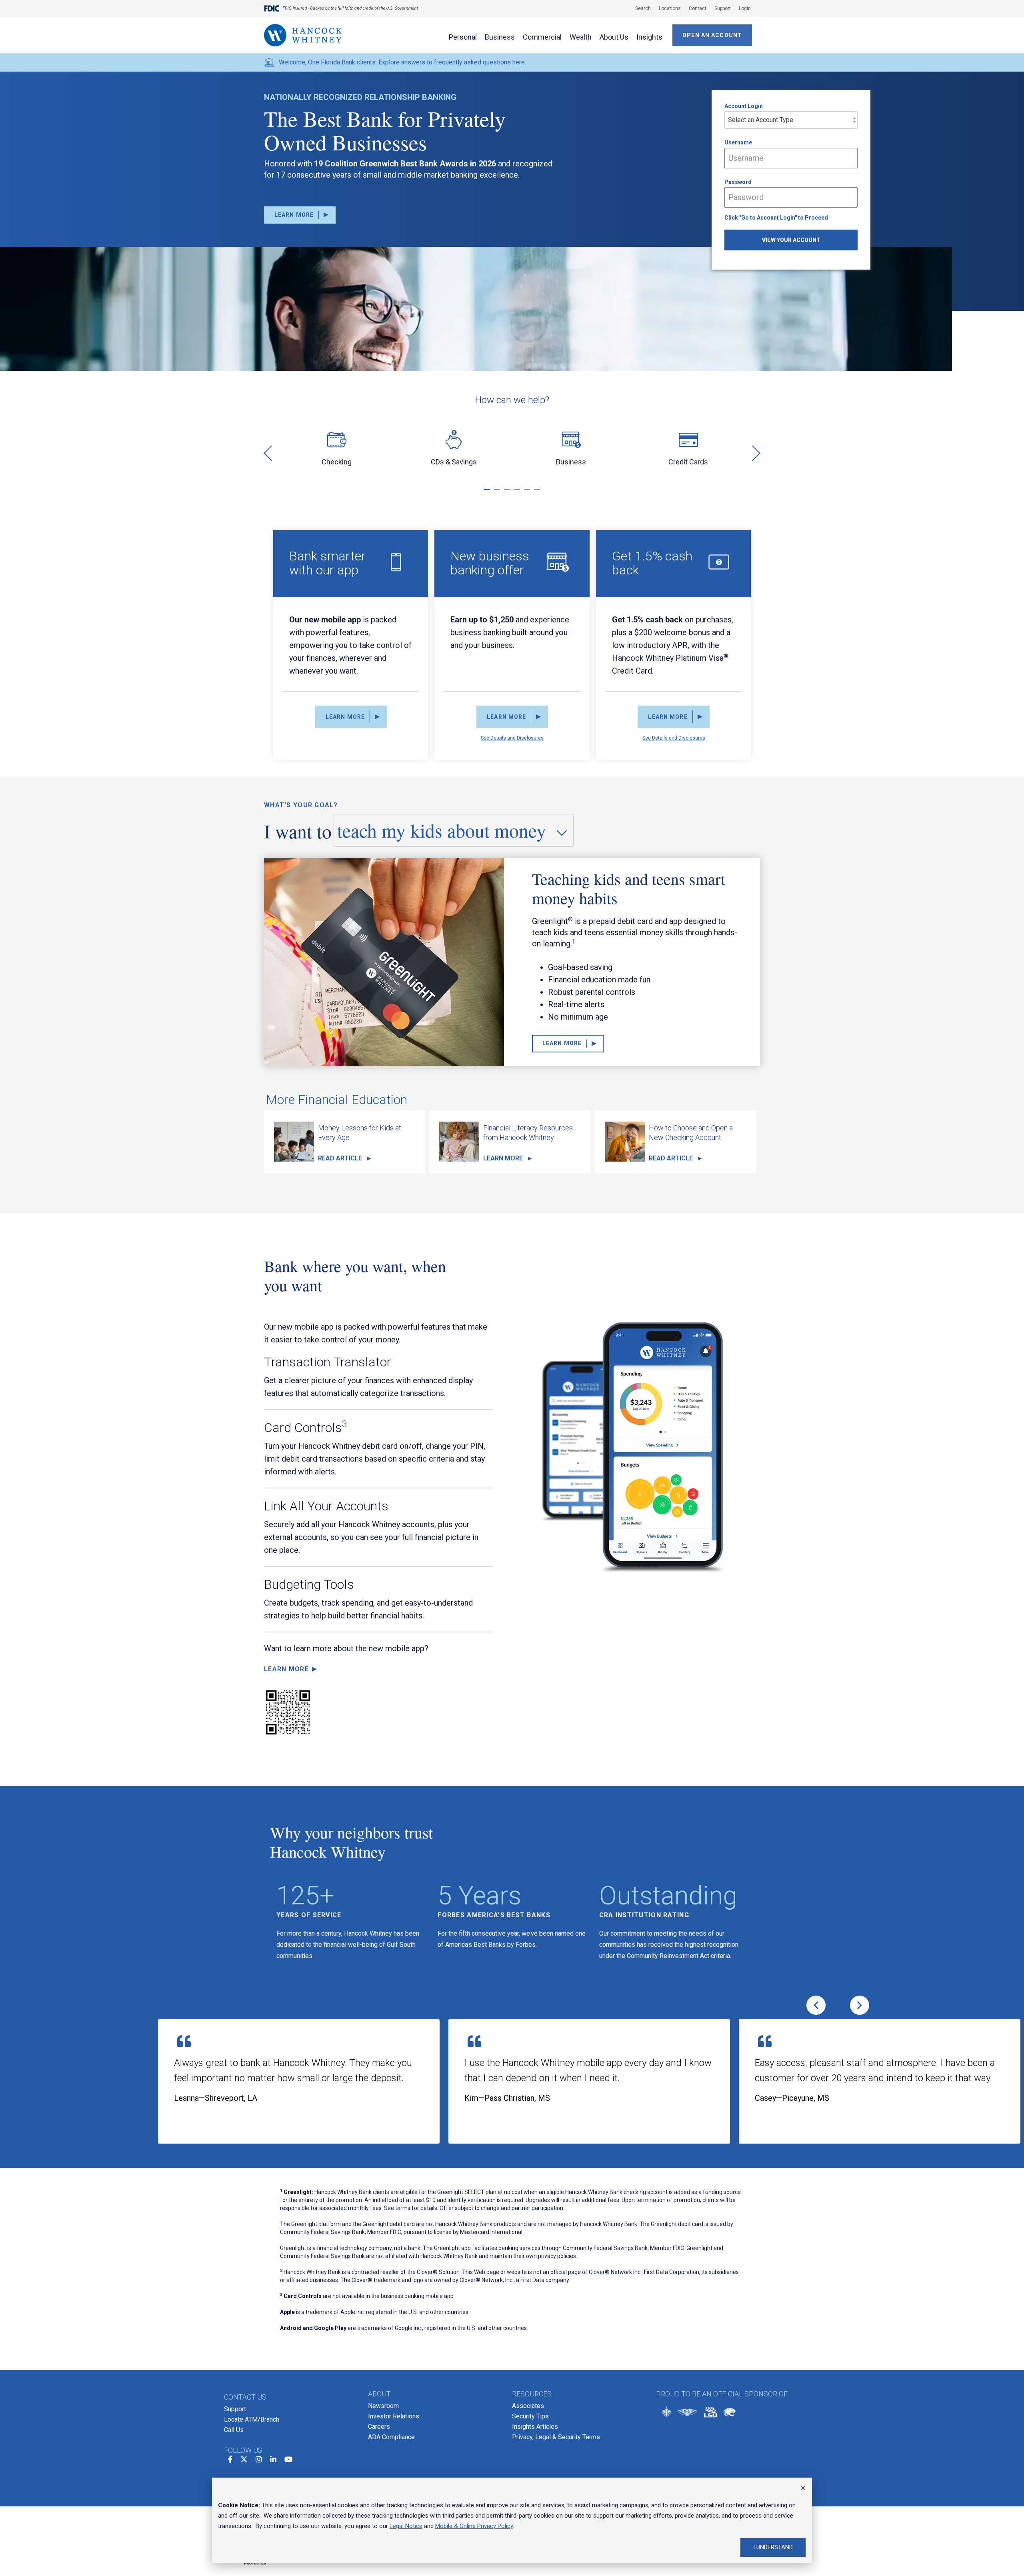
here (519, 62)
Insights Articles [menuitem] (535, 2427)
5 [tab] (528, 493)
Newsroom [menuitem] (383, 2406)
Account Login (744, 106)
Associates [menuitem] (528, 2406)
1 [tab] (488, 493)
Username (738, 142)
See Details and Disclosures (512, 738)
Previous (272, 453)
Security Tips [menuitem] (530, 2416)
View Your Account (791, 240)
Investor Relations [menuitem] (394, 2416)
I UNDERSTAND (773, 2547)
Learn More (286, 1669)
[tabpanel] (337, 452)
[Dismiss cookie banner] (803, 2489)
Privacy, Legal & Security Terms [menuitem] (556, 2437)
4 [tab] (518, 493)
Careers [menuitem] (379, 2427)
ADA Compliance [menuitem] (391, 2437)
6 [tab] (538, 493)
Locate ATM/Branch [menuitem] (252, 2419)
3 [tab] (508, 493)
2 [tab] (498, 493)
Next (752, 453)
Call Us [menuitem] (234, 2430)
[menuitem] (639, 8)
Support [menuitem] (235, 2409)
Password (738, 182)
